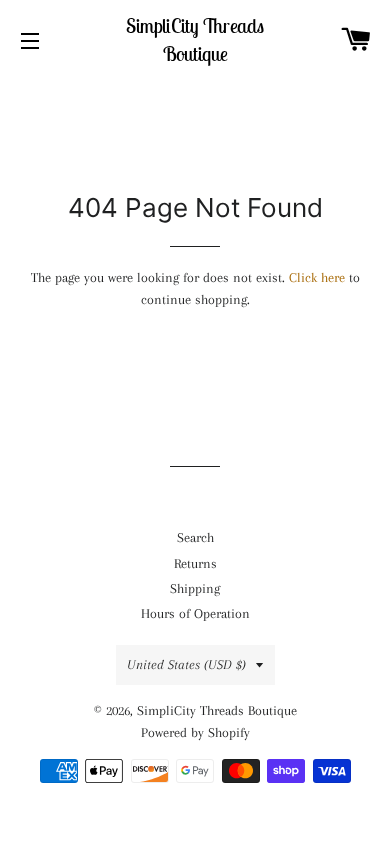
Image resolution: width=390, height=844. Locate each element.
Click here (317, 277)
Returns (195, 563)
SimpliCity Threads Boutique (195, 39)
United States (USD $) (186, 664)
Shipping (195, 588)
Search (195, 537)
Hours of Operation (195, 613)
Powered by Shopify (195, 732)
